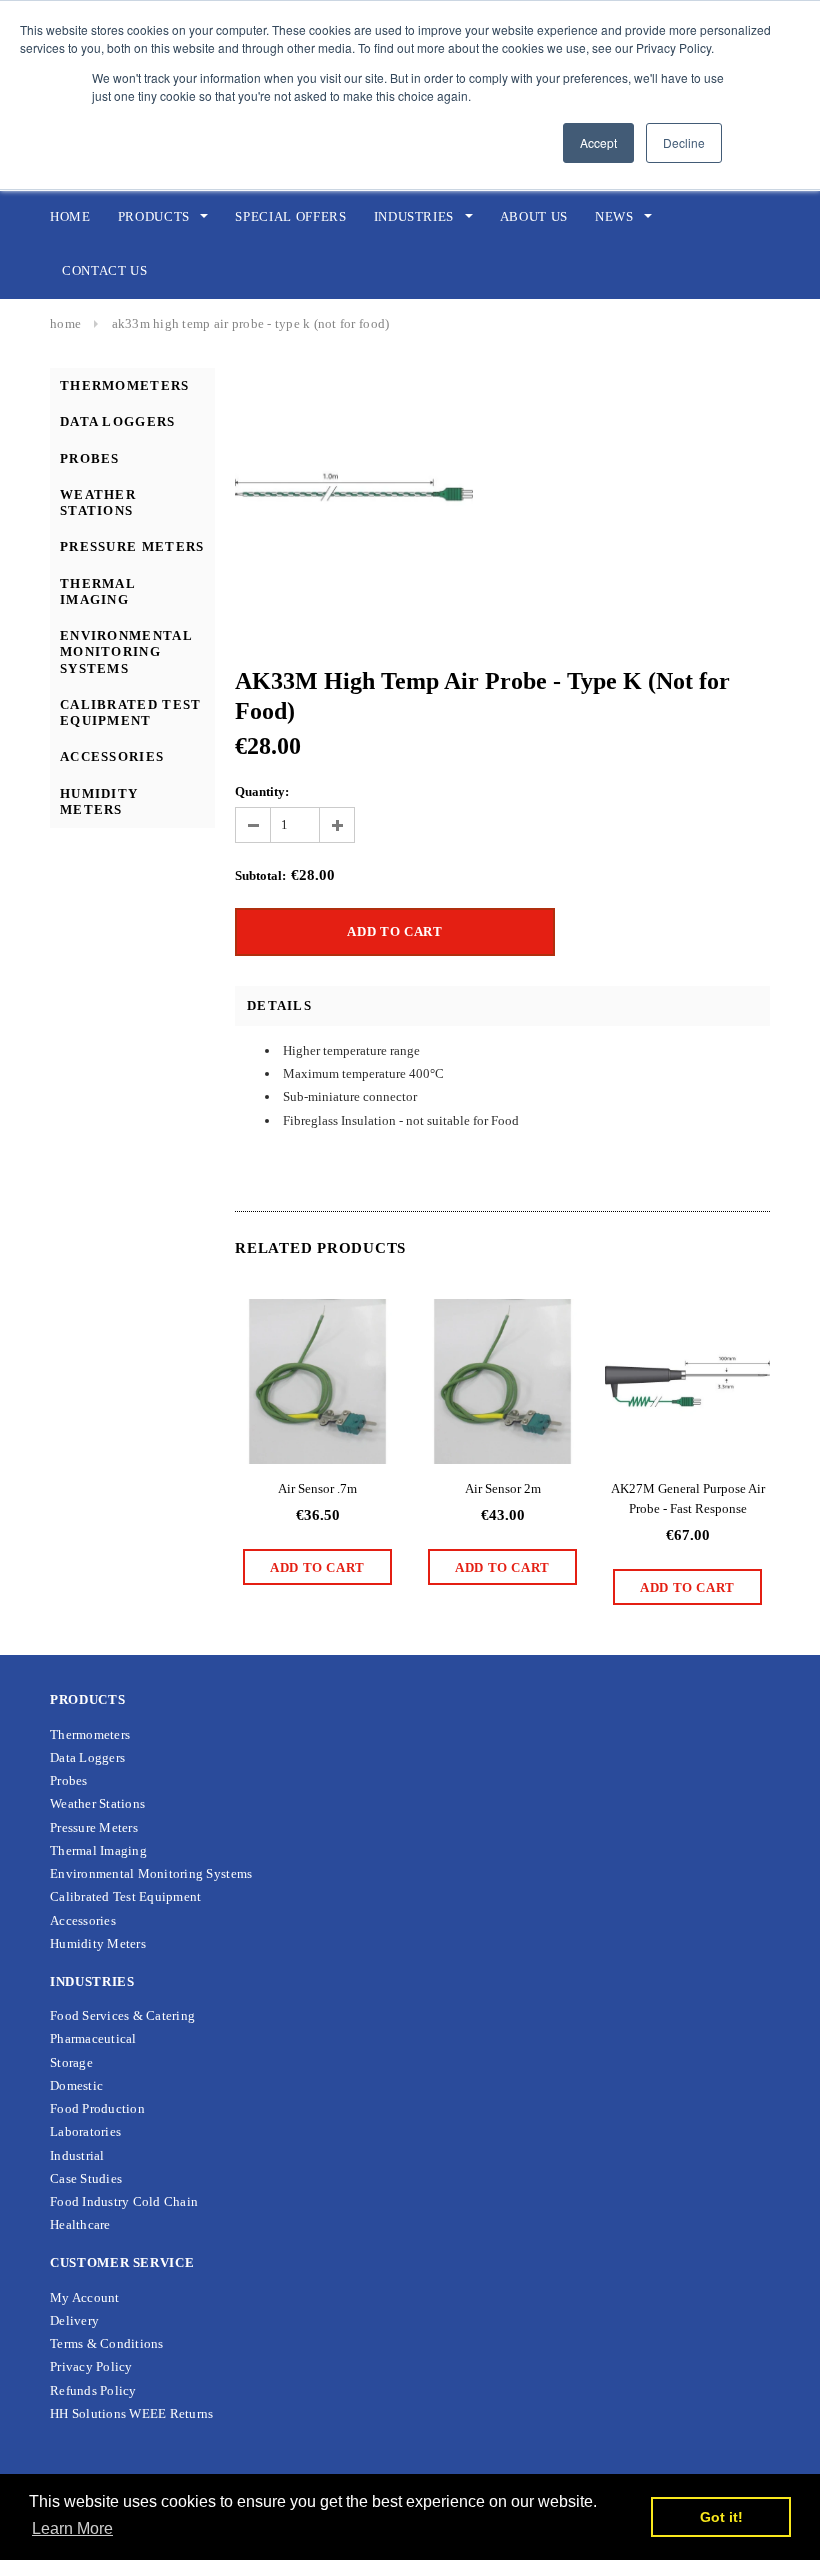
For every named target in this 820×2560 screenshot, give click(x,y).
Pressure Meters (132, 546)
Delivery (74, 2320)
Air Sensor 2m (503, 1488)
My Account (85, 2297)
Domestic (76, 2085)
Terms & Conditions (107, 2343)
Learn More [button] (72, 2528)
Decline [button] (684, 142)
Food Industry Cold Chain (124, 2201)
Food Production (97, 2108)
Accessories (112, 756)
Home (65, 323)
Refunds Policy (93, 2390)
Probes (90, 458)
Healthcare (80, 2224)
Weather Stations (98, 502)
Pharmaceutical (93, 2038)
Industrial (77, 2155)
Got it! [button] (721, 2517)
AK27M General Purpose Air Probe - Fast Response (688, 1498)
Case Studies (86, 2178)
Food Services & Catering (122, 2015)
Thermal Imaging (97, 591)
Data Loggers (118, 421)
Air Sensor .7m (317, 1488)
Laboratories (85, 2131)
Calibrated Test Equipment (131, 712)
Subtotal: (260, 875)
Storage (71, 2062)
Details (279, 1005)
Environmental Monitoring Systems (126, 652)
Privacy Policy (91, 2366)
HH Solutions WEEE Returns (132, 2413)
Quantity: (262, 791)
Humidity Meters (99, 801)
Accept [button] (598, 142)
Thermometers (125, 385)
